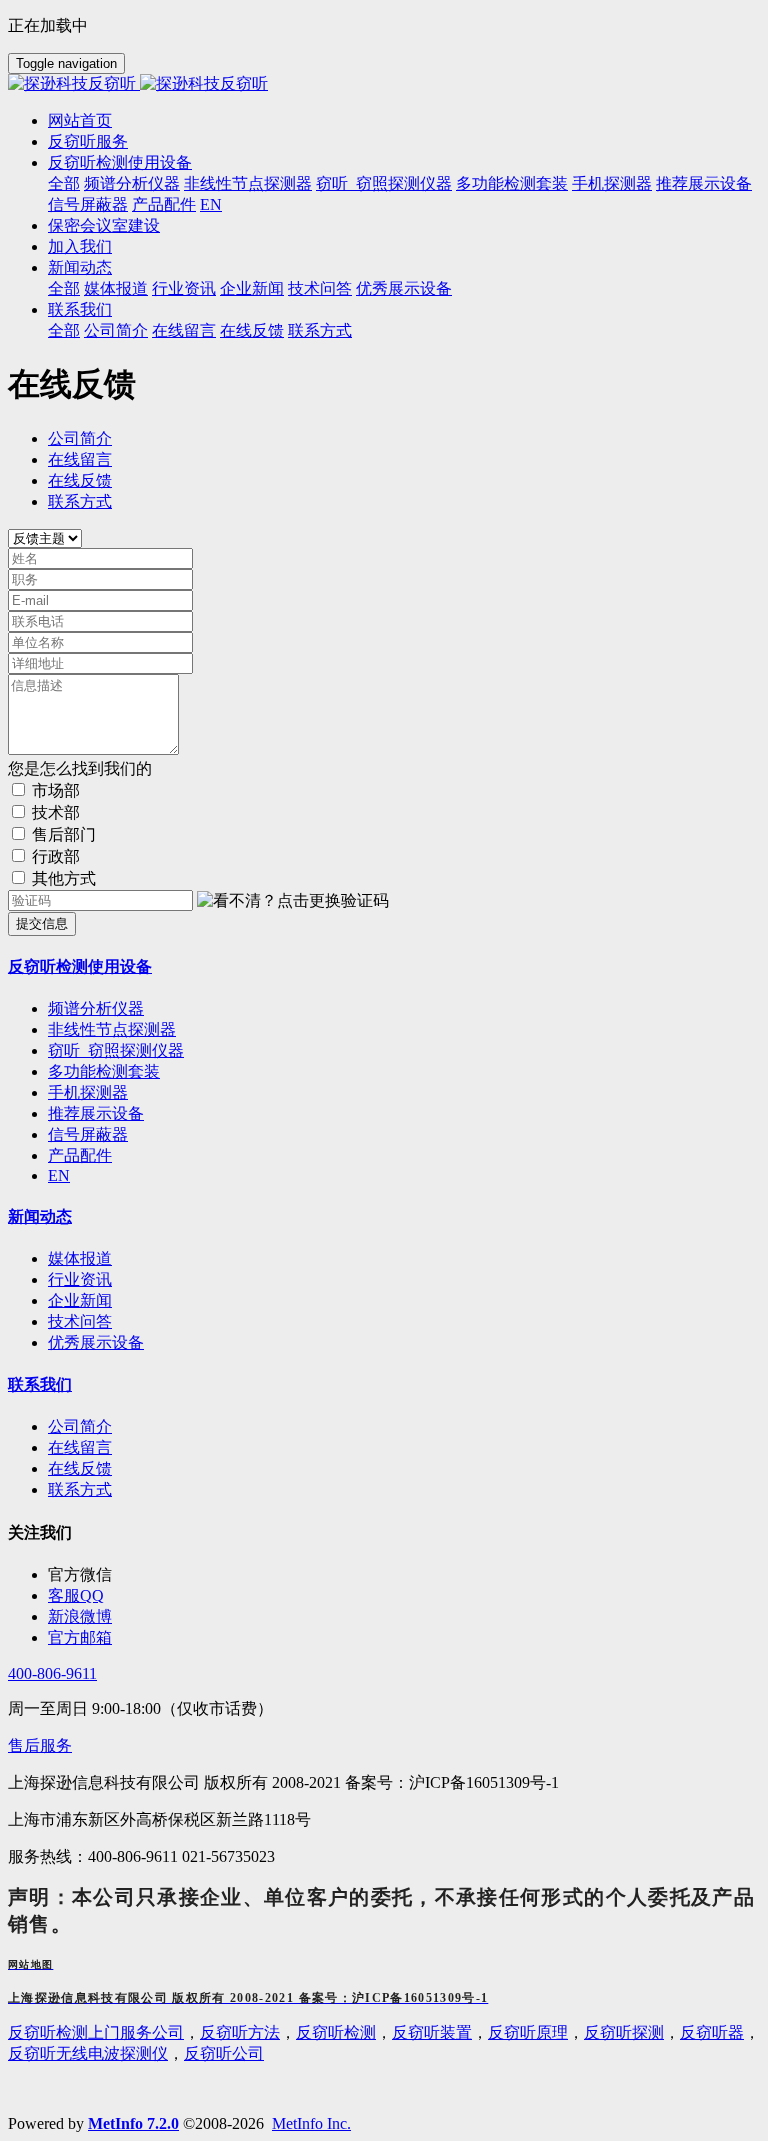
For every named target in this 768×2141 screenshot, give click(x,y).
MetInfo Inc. (311, 2123)
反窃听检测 (336, 2032)
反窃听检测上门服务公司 (96, 2032)
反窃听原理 (528, 2032)
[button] (293, 901)
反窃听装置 (432, 2032)
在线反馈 (80, 480)
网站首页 (80, 120)
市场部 (56, 790)
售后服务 (40, 1745)
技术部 (56, 812)
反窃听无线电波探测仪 (88, 2053)
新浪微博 (80, 1616)
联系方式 (80, 501)
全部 (64, 183)
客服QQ (76, 1595)
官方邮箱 (80, 1637)
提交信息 (42, 923)
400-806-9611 (52, 1673)
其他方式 (64, 878)
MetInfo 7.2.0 (133, 2123)
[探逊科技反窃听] (384, 84)
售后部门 (64, 834)
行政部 (56, 856)
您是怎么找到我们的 (80, 768)
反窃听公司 (224, 2053)
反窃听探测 (624, 2032)
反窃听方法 (240, 2032)
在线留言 (80, 459)
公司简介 (80, 438)
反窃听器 (712, 2032)
